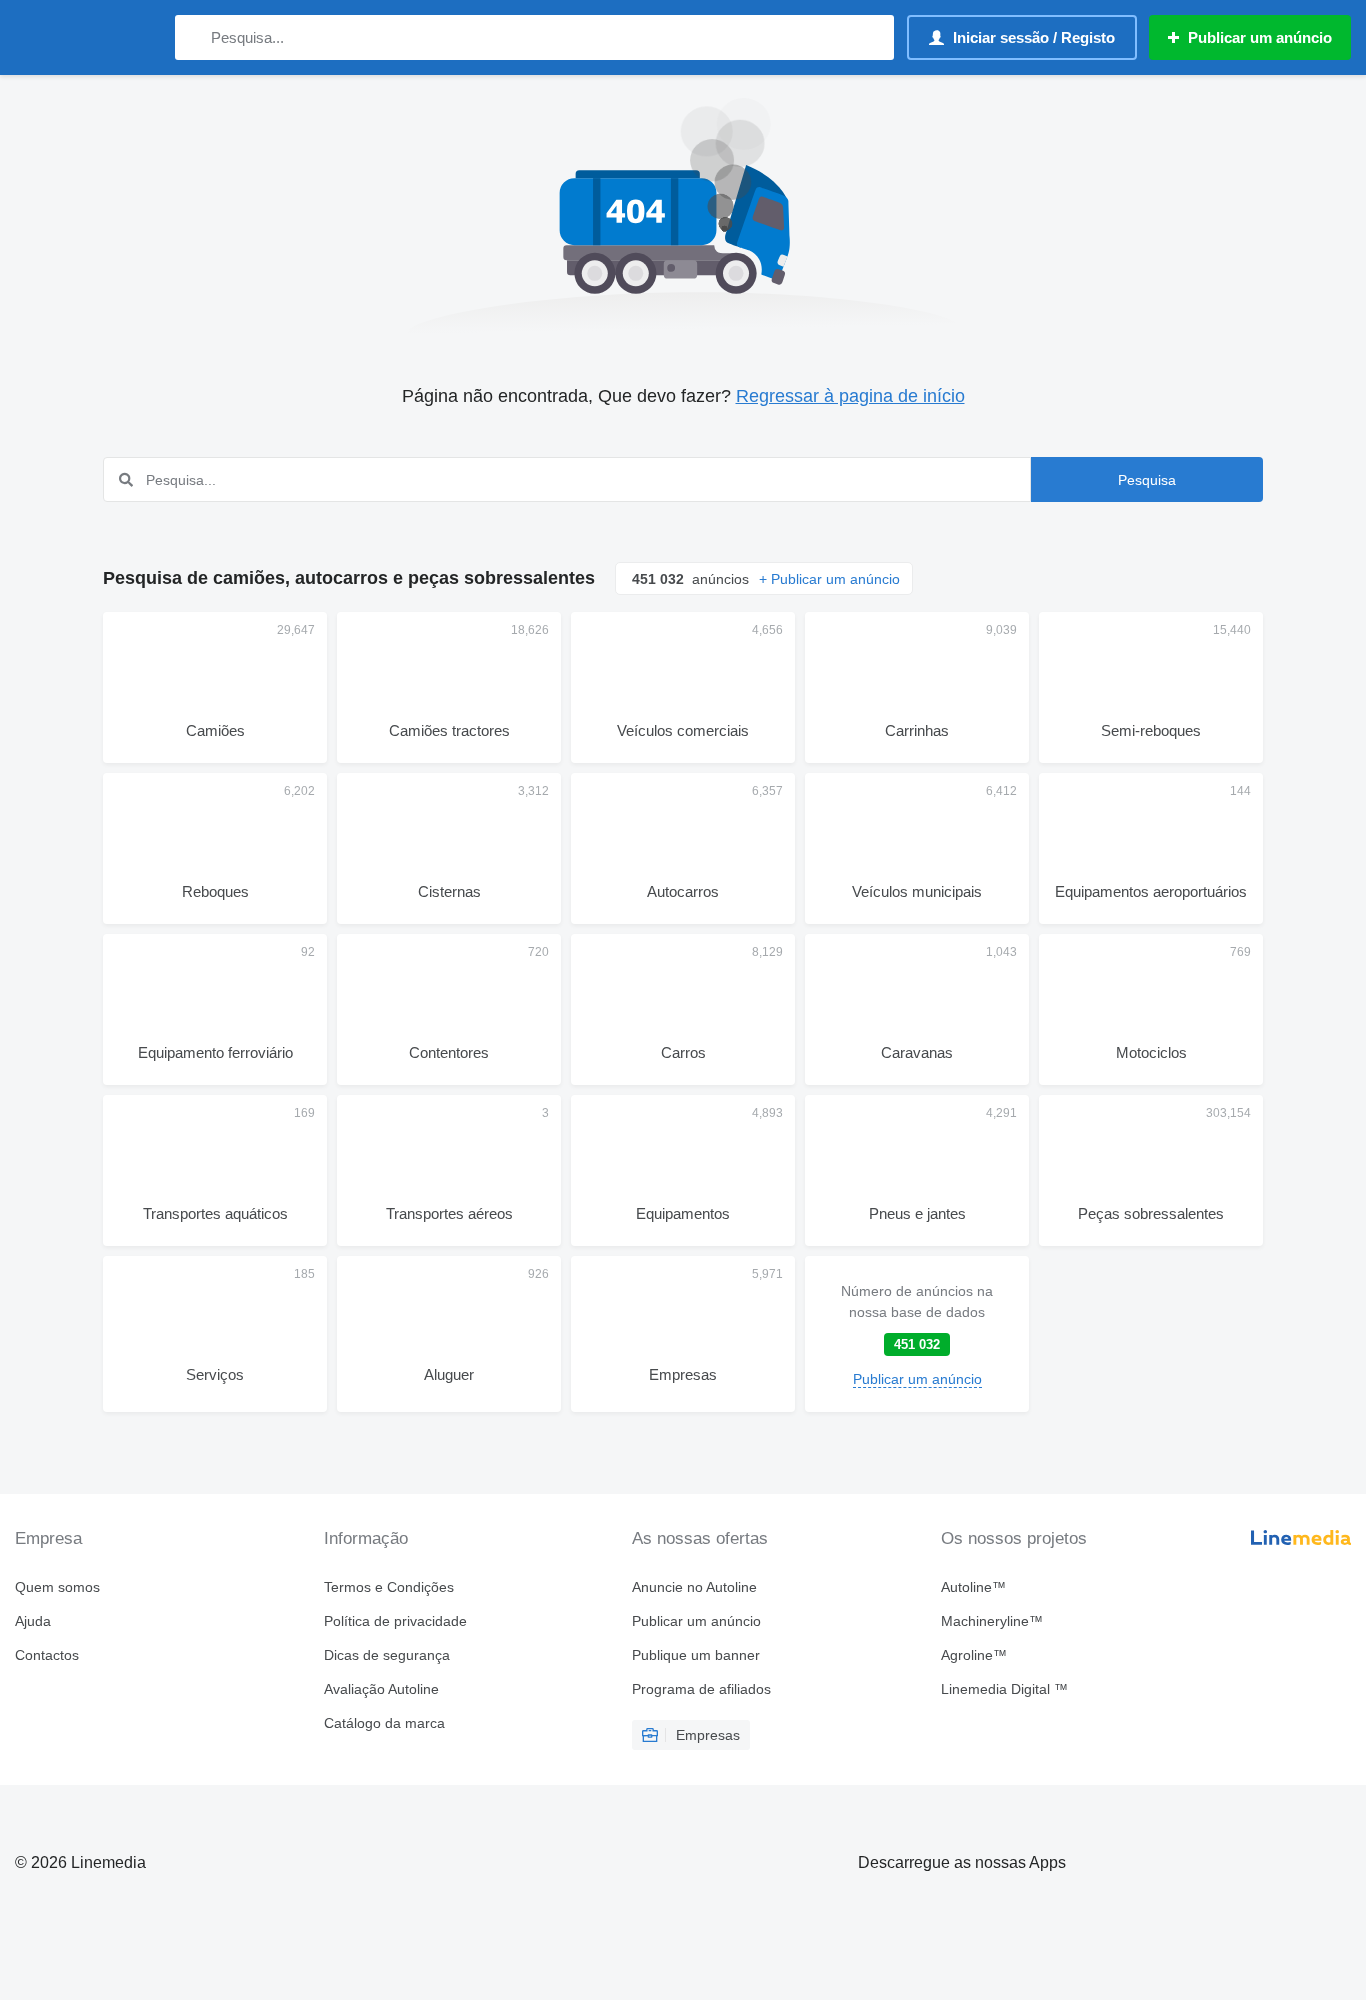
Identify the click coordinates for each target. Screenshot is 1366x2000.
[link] (917, 1334)
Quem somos (57, 1587)
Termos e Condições (389, 1587)
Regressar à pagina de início (850, 396)
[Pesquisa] (194, 37)
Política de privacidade (395, 1621)
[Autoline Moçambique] (85, 37)
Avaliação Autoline (381, 1689)
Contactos (47, 1655)
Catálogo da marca (384, 1723)
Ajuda (33, 1621)
